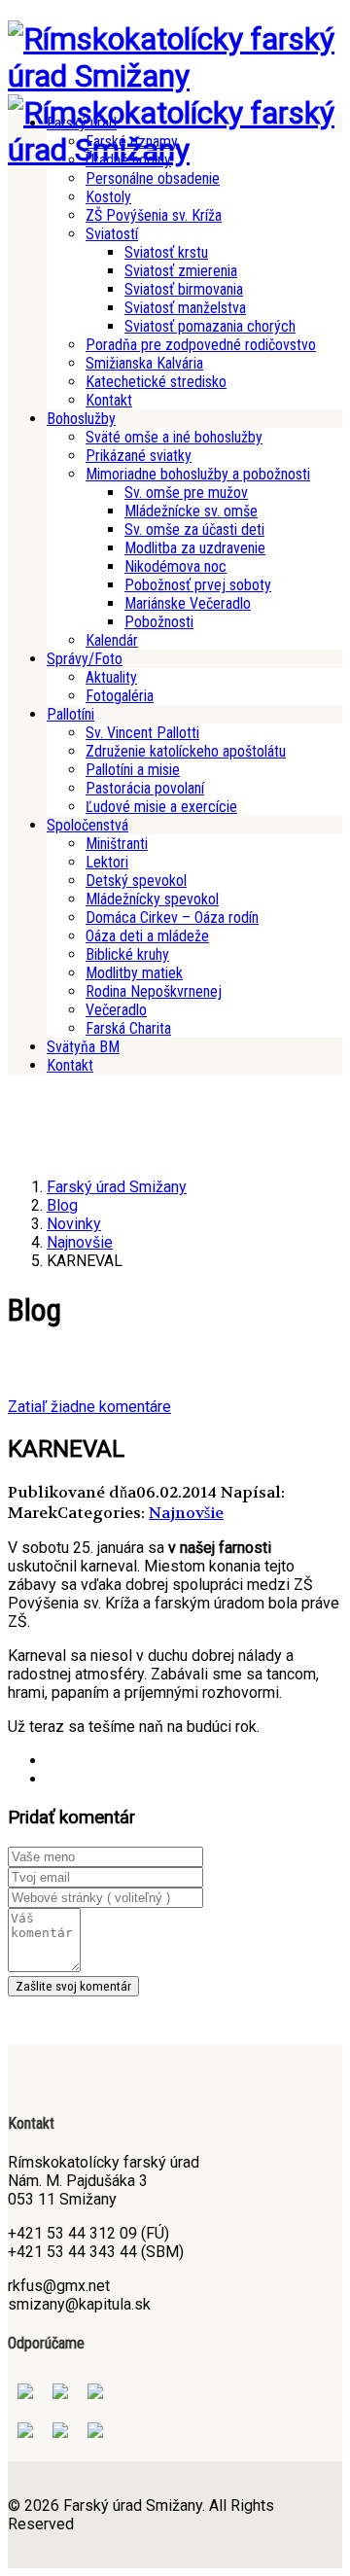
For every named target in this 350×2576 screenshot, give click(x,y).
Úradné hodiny (128, 160)
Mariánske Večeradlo (188, 603)
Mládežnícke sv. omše (191, 511)
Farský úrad (82, 123)
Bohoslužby (81, 419)
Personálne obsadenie (153, 178)
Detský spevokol (136, 881)
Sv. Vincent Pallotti (142, 733)
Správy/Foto (85, 659)
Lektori (107, 862)
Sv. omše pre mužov (186, 493)
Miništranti (117, 844)
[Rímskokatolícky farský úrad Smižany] (175, 76)
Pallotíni (70, 714)
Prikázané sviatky (139, 456)
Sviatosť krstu (166, 252)
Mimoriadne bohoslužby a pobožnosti (198, 474)
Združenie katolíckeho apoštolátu (186, 751)
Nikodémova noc (175, 566)
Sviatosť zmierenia (181, 271)
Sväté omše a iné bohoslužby (174, 437)
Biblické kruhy (127, 954)
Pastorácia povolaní (145, 788)
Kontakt (109, 400)
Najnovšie (186, 1513)
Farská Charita (128, 1028)
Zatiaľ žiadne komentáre (89, 1407)
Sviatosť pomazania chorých (210, 326)
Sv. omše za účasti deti (194, 529)
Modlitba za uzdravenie (195, 548)
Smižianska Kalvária (144, 363)
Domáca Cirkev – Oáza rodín (172, 917)
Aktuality (111, 677)
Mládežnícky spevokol (152, 899)
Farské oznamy (132, 141)
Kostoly (108, 197)
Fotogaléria (120, 696)
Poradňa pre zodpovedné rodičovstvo (201, 345)
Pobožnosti (159, 622)
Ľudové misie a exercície (161, 807)
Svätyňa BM (83, 1047)
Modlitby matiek (134, 973)
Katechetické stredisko (156, 382)
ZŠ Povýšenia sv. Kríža (154, 215)
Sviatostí (112, 234)
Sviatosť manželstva (185, 308)
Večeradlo (116, 1010)
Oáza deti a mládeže (147, 936)
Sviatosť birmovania (184, 289)
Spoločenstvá (87, 825)
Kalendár (112, 640)
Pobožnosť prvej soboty (198, 585)
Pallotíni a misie (133, 770)
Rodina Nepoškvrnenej (154, 991)
